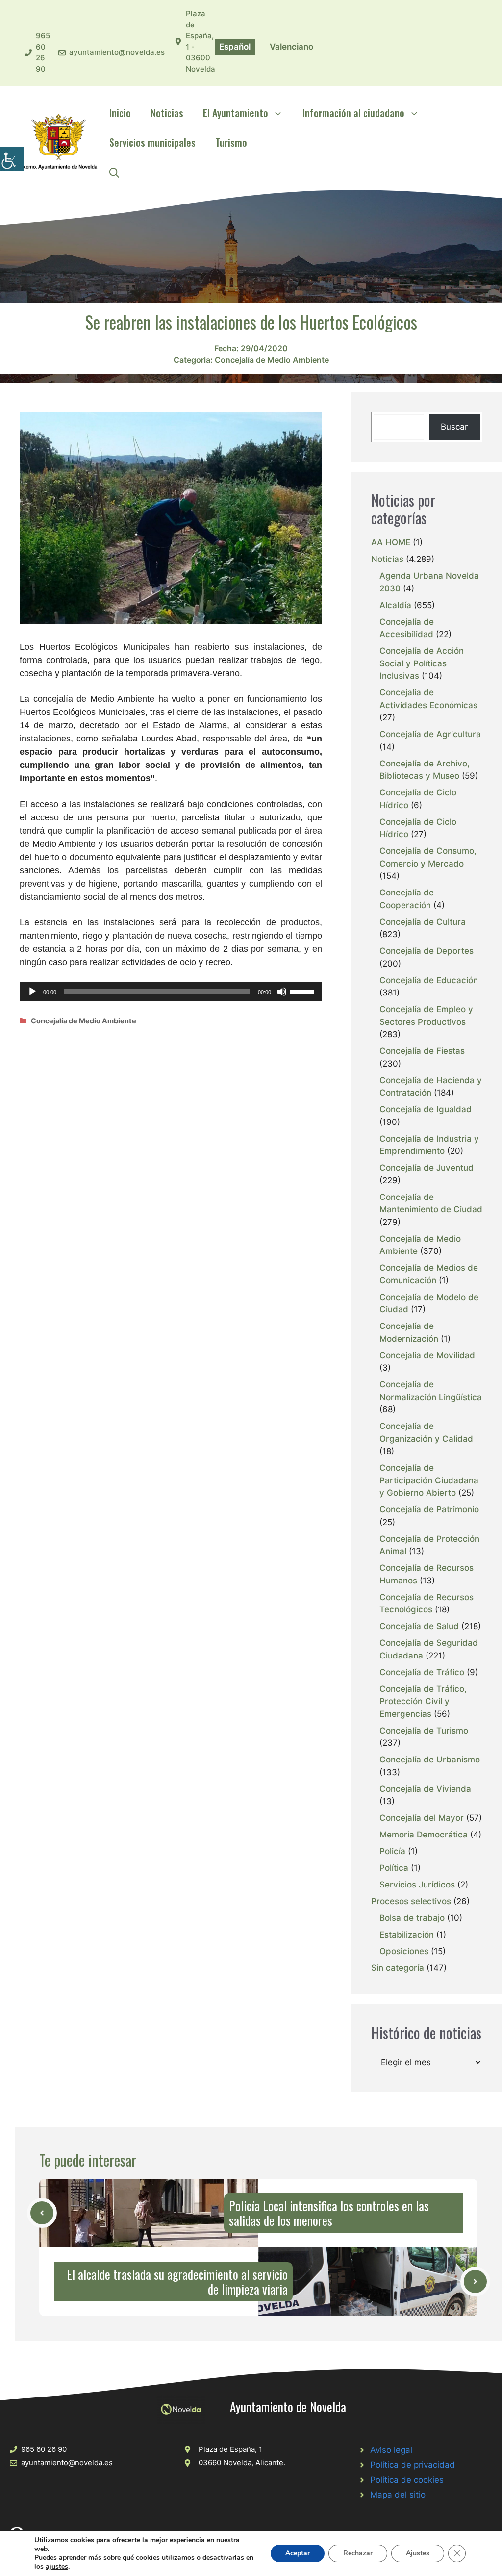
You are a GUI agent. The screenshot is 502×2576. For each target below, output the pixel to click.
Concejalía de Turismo (424, 1731)
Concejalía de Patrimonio (429, 1509)
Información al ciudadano (353, 113)
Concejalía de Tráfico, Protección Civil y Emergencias (423, 1701)
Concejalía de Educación (429, 980)
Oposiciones (404, 1951)
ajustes (57, 2567)
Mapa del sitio (398, 2495)
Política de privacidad (413, 2465)
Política (394, 1868)
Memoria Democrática (424, 1835)
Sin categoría (398, 1968)
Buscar (454, 427)
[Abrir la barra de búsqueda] (114, 172)
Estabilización (407, 1935)
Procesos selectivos (411, 1901)
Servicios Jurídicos (417, 1885)
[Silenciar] (282, 992)
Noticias (167, 113)
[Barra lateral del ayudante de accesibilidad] (12, 159)
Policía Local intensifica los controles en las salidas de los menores (329, 2213)
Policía (392, 1851)
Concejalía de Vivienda (425, 1789)
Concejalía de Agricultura (430, 734)
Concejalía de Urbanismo (430, 1760)
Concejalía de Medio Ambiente (272, 360)
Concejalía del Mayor (422, 1818)
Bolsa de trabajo (412, 1918)
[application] (171, 992)
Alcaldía (395, 605)
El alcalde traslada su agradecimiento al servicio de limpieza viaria (177, 2282)
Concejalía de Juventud (427, 1168)
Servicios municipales (152, 142)
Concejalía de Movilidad (427, 1355)
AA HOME (391, 542)
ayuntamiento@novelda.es (117, 52)
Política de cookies (407, 2480)
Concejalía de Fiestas (422, 1051)
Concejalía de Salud (419, 1626)
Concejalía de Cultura (423, 922)
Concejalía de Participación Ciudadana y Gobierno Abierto (429, 1480)
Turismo (231, 142)
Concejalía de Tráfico (422, 1672)
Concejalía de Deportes (427, 951)
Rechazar (358, 2553)
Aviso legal (391, 2450)
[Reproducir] (32, 992)
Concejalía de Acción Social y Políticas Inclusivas (422, 663)
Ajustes (418, 2553)
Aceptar (298, 2553)
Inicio (120, 113)
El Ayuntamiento (236, 113)
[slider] (303, 991)
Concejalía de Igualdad (426, 1109)
